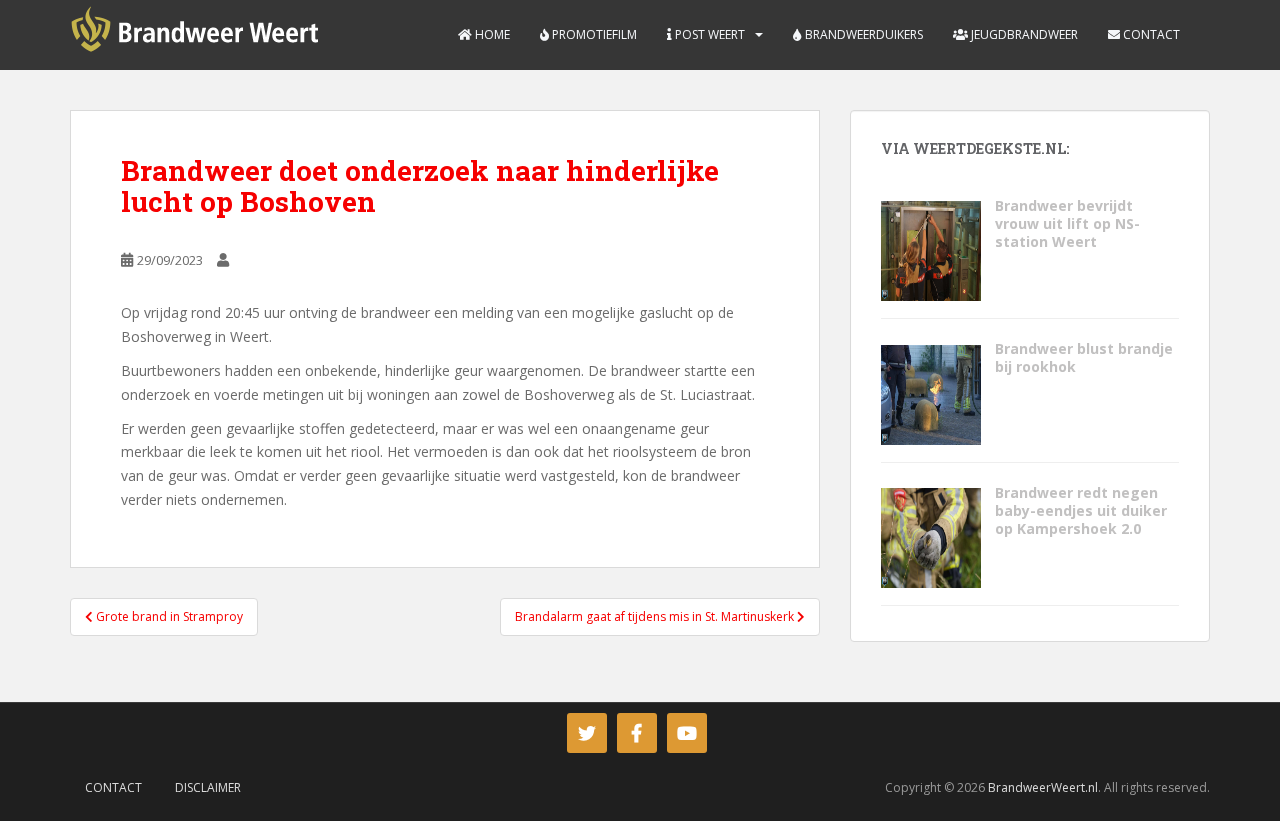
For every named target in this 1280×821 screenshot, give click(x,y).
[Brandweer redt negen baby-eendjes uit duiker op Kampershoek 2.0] (931, 536)
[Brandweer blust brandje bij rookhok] (931, 392)
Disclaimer (208, 787)
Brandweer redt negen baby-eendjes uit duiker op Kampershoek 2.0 (1081, 510)
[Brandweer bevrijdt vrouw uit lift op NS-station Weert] (931, 249)
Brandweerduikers (862, 34)
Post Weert (708, 34)
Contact (1150, 34)
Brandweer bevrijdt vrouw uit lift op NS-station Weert (1067, 223)
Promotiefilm (593, 34)
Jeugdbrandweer (1023, 34)
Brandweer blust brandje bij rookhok (1084, 357)
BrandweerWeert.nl (1043, 787)
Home (491, 34)
